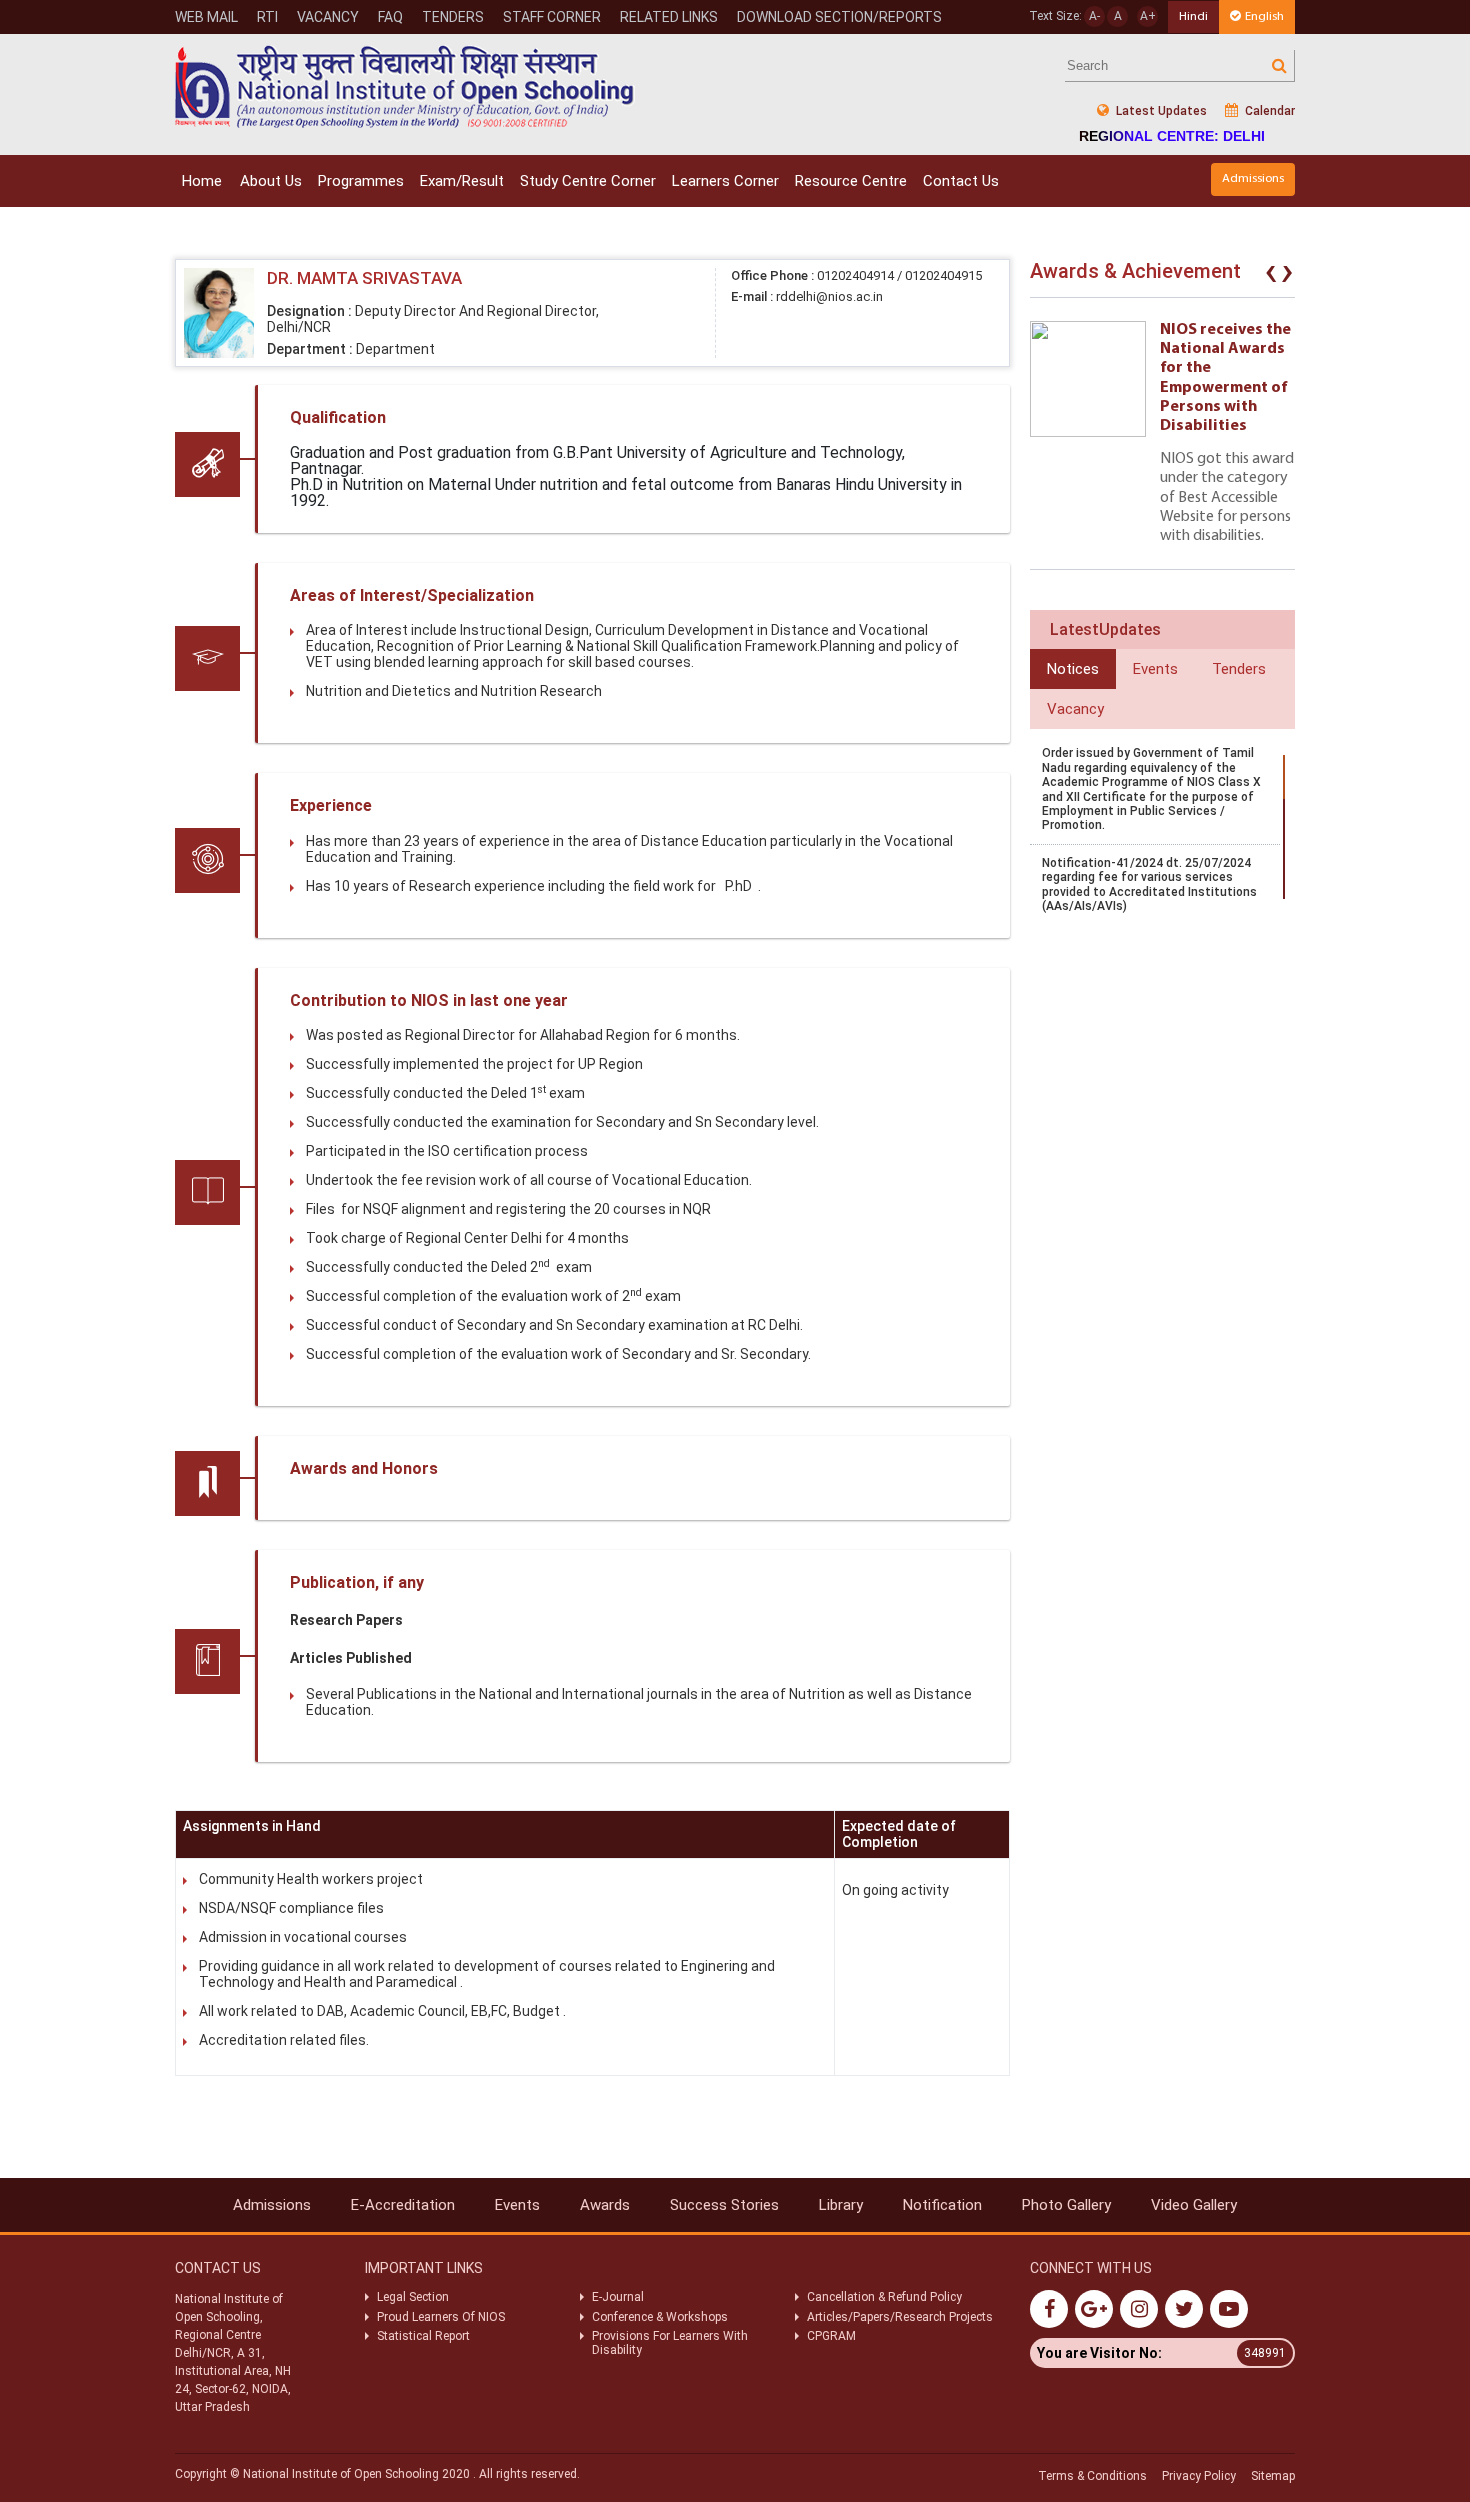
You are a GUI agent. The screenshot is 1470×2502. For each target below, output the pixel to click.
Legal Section (413, 2297)
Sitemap (1273, 2476)
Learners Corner (725, 181)
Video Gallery (1194, 2205)
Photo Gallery (1066, 2205)
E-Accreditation (403, 2205)
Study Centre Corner (588, 181)
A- (1094, 16)
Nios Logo (405, 86)
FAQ (390, 17)
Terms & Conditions (1092, 2476)
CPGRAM (833, 2336)
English (1264, 16)
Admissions (1253, 178)
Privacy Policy (1199, 2476)
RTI (267, 17)
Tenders (453, 17)
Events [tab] (1155, 669)
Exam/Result (462, 181)
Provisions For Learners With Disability (670, 2343)
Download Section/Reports (839, 17)
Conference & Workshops (660, 2317)
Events (517, 2205)
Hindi (1193, 16)
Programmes (361, 181)
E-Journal (618, 2297)
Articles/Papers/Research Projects (900, 2317)
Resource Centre (851, 181)
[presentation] (1271, 276)
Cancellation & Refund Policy (884, 2297)
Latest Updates (1160, 111)
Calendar (1268, 111)
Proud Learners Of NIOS (441, 2317)
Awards (605, 2205)
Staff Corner (552, 17)
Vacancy (328, 17)
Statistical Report (423, 2336)
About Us (271, 181)
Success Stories (724, 2205)
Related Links (669, 17)
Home (202, 181)
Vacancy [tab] (1075, 709)
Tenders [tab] (1239, 669)
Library (841, 2205)
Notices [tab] (1073, 669)
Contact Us (961, 181)
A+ (1148, 16)
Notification (942, 2205)
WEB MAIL (206, 17)
